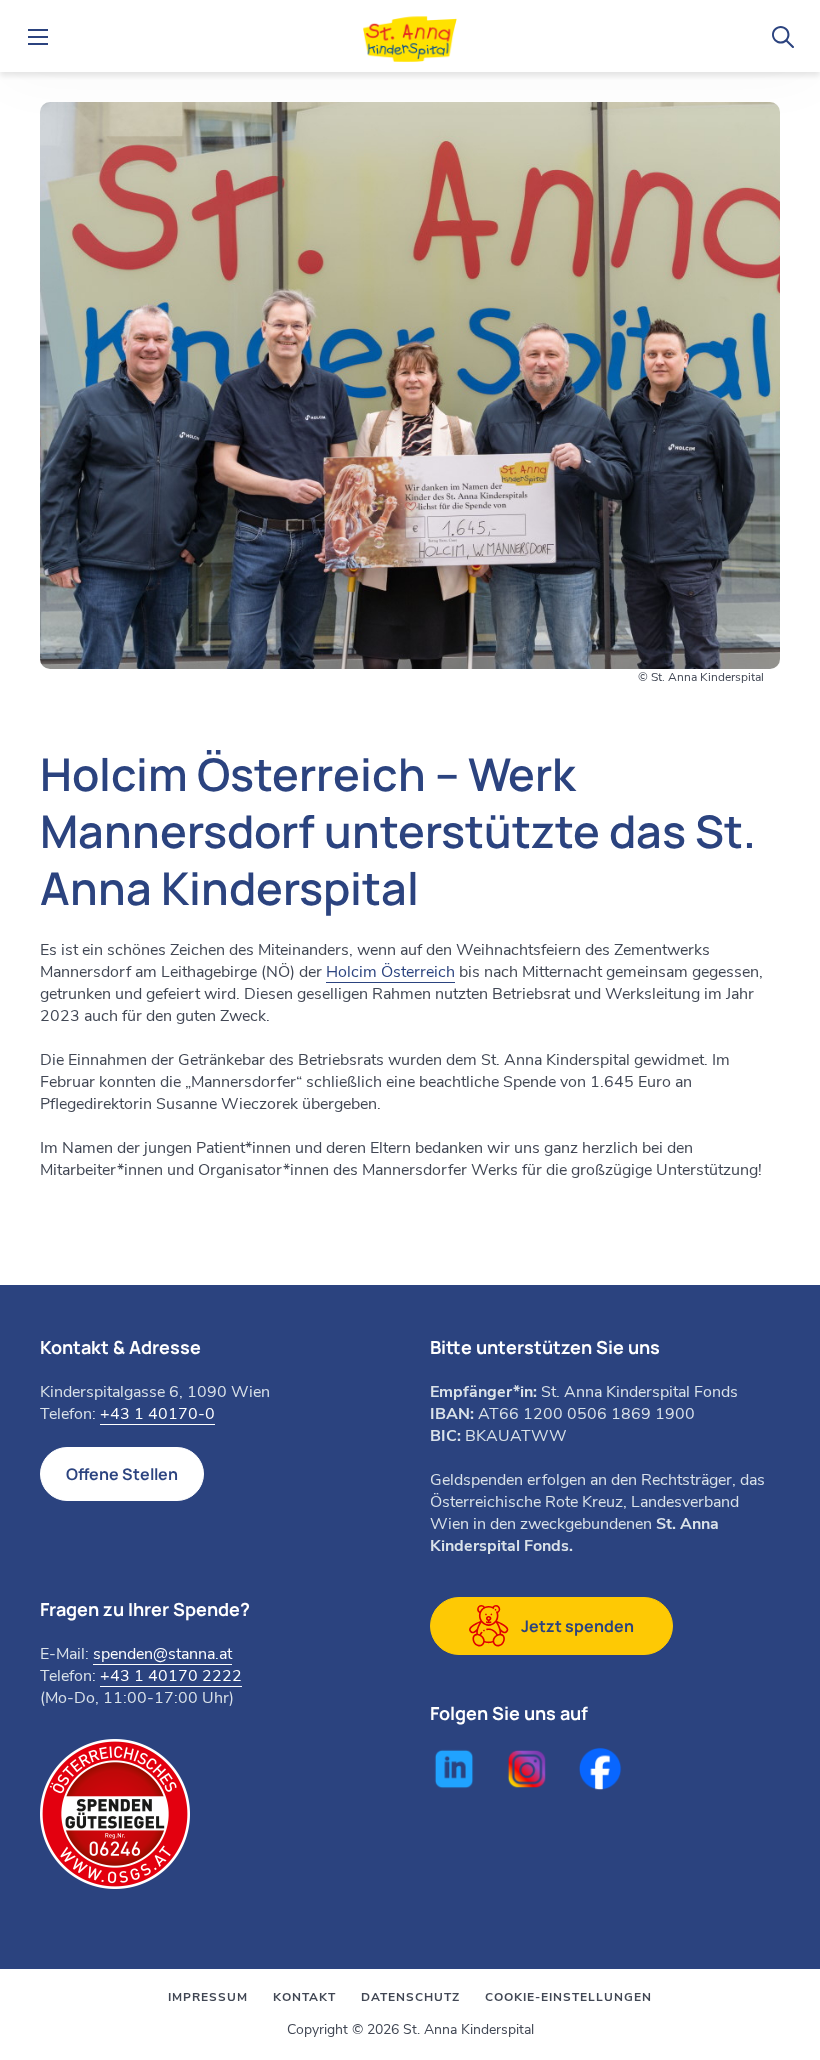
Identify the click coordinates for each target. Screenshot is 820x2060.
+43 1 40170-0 (157, 1414)
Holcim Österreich (390, 972)
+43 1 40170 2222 (171, 1676)
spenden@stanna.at (162, 1654)
